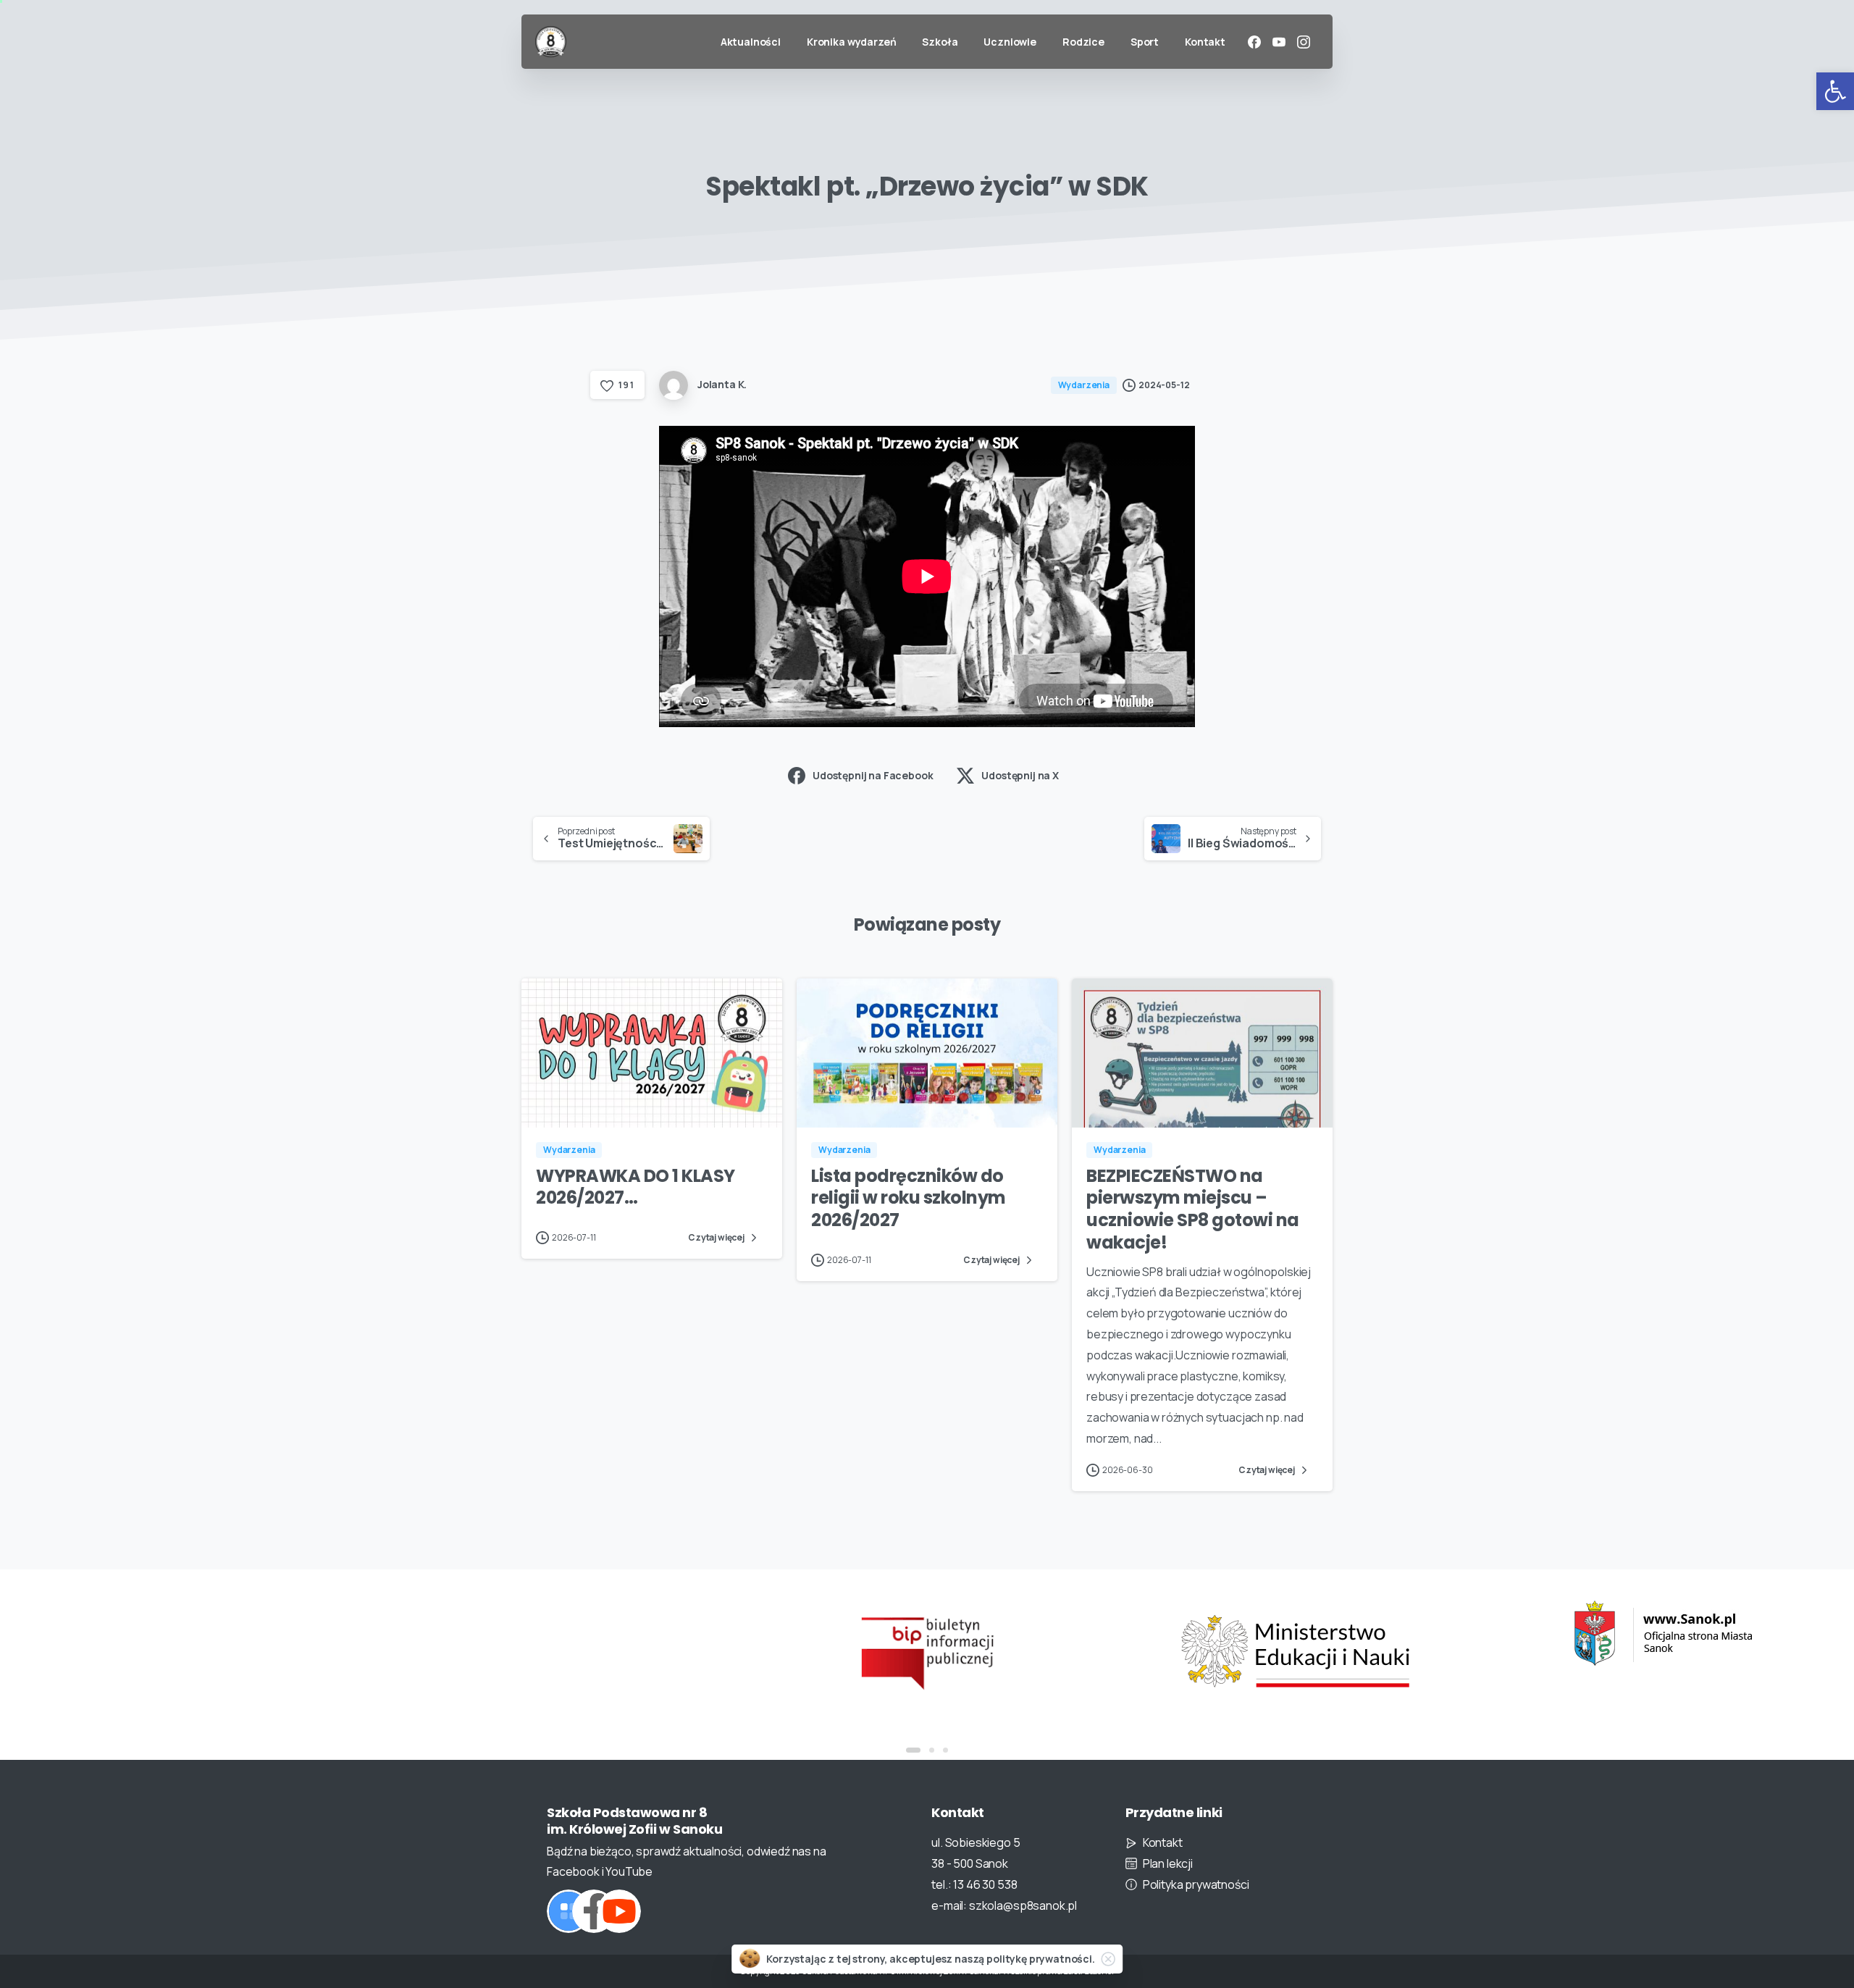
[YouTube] (1279, 42)
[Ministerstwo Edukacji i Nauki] (1191, 1651)
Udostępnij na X (1020, 775)
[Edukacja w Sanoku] (1559, 1633)
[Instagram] (1304, 42)
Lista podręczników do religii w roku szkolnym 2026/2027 (909, 1198)
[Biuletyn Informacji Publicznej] (823, 1651)
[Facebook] (1254, 42)
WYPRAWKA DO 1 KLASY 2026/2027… (636, 1187)
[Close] (1108, 1959)
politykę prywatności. (1041, 1959)
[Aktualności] (569, 1911)
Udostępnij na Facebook (873, 775)
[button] (1835, 91)
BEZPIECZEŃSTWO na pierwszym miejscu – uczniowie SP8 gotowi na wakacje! (1193, 1209)
